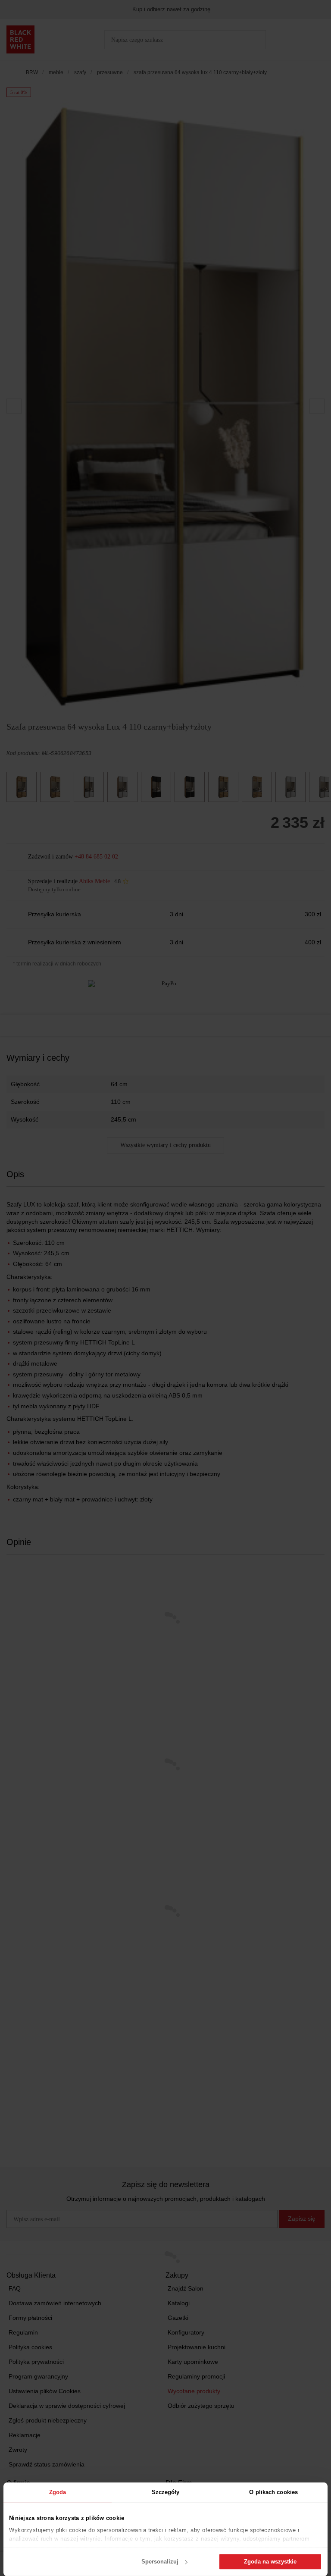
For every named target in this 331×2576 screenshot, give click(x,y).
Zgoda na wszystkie (270, 2562)
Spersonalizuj (160, 2562)
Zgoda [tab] (58, 2492)
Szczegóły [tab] (166, 2492)
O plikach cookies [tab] (273, 2492)
